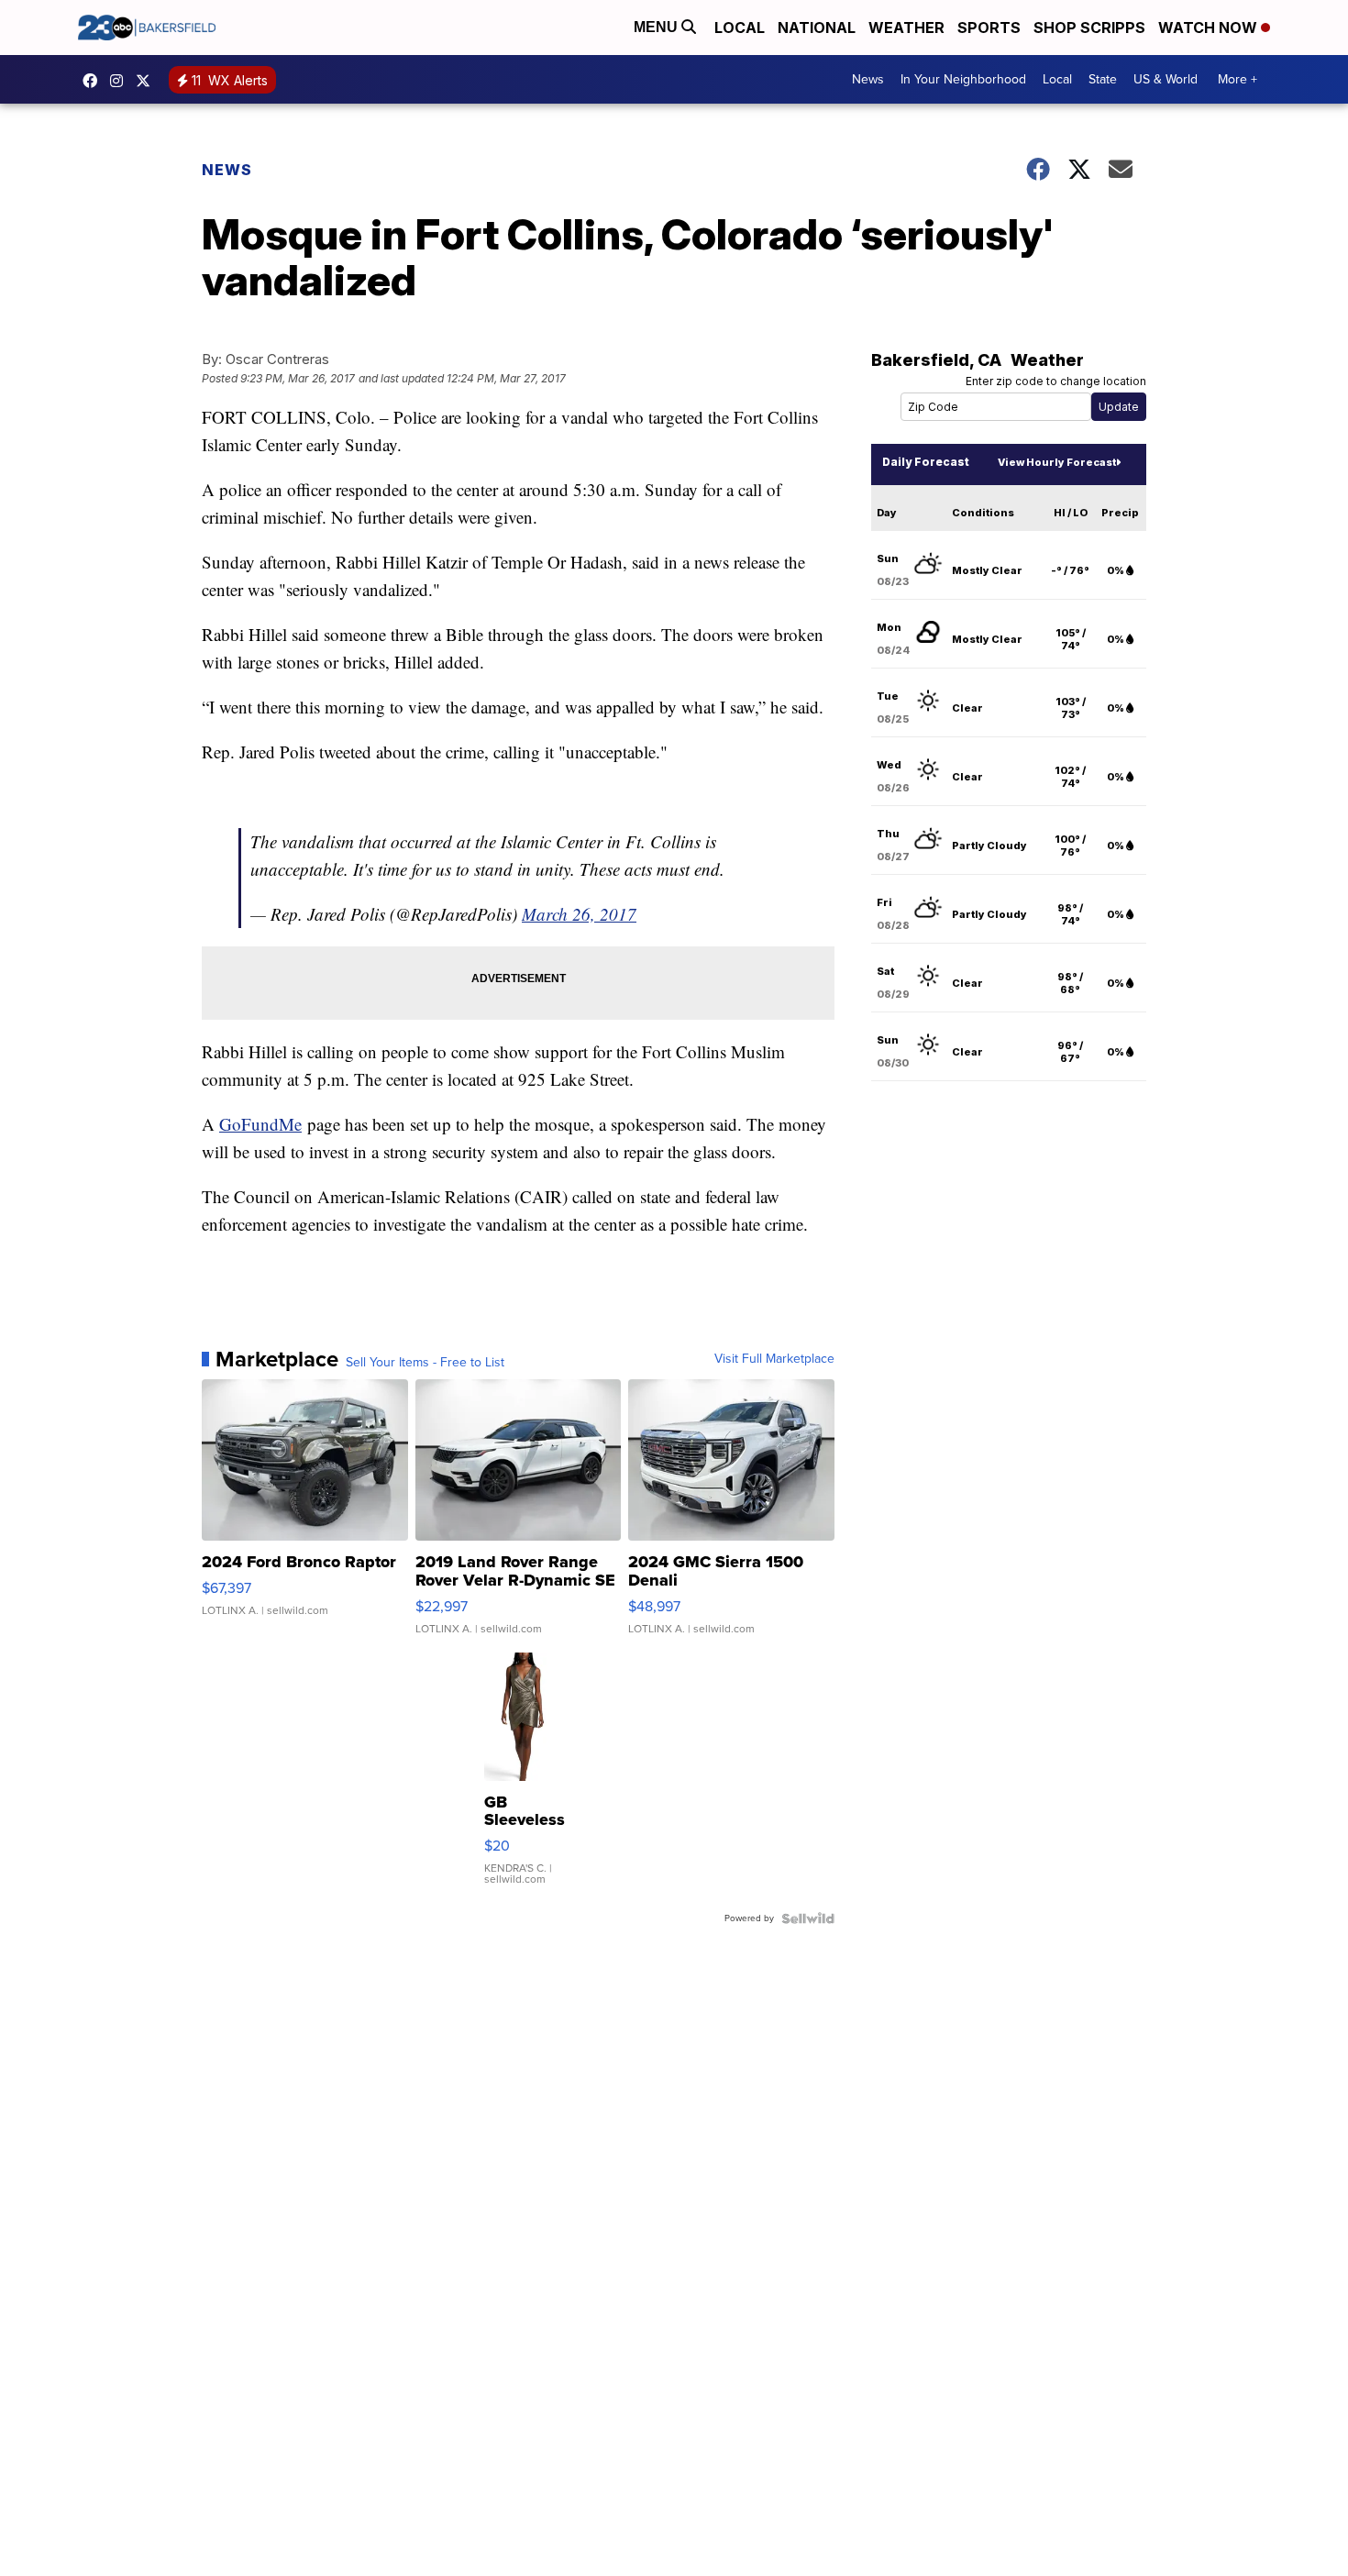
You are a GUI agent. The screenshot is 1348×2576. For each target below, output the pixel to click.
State (1103, 79)
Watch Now (1210, 28)
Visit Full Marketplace (774, 1359)
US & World (1166, 79)
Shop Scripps (1089, 28)
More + (1238, 79)
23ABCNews (121, 81)
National (817, 28)
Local (740, 28)
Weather (906, 28)
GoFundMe (260, 1124)
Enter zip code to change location (1056, 381)
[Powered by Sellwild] (808, 1918)
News (868, 79)
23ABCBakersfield (94, 81)
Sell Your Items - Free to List (425, 1363)
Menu (657, 27)
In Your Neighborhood (963, 79)
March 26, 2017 (579, 914)
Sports (989, 28)
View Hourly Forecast (1057, 462)
